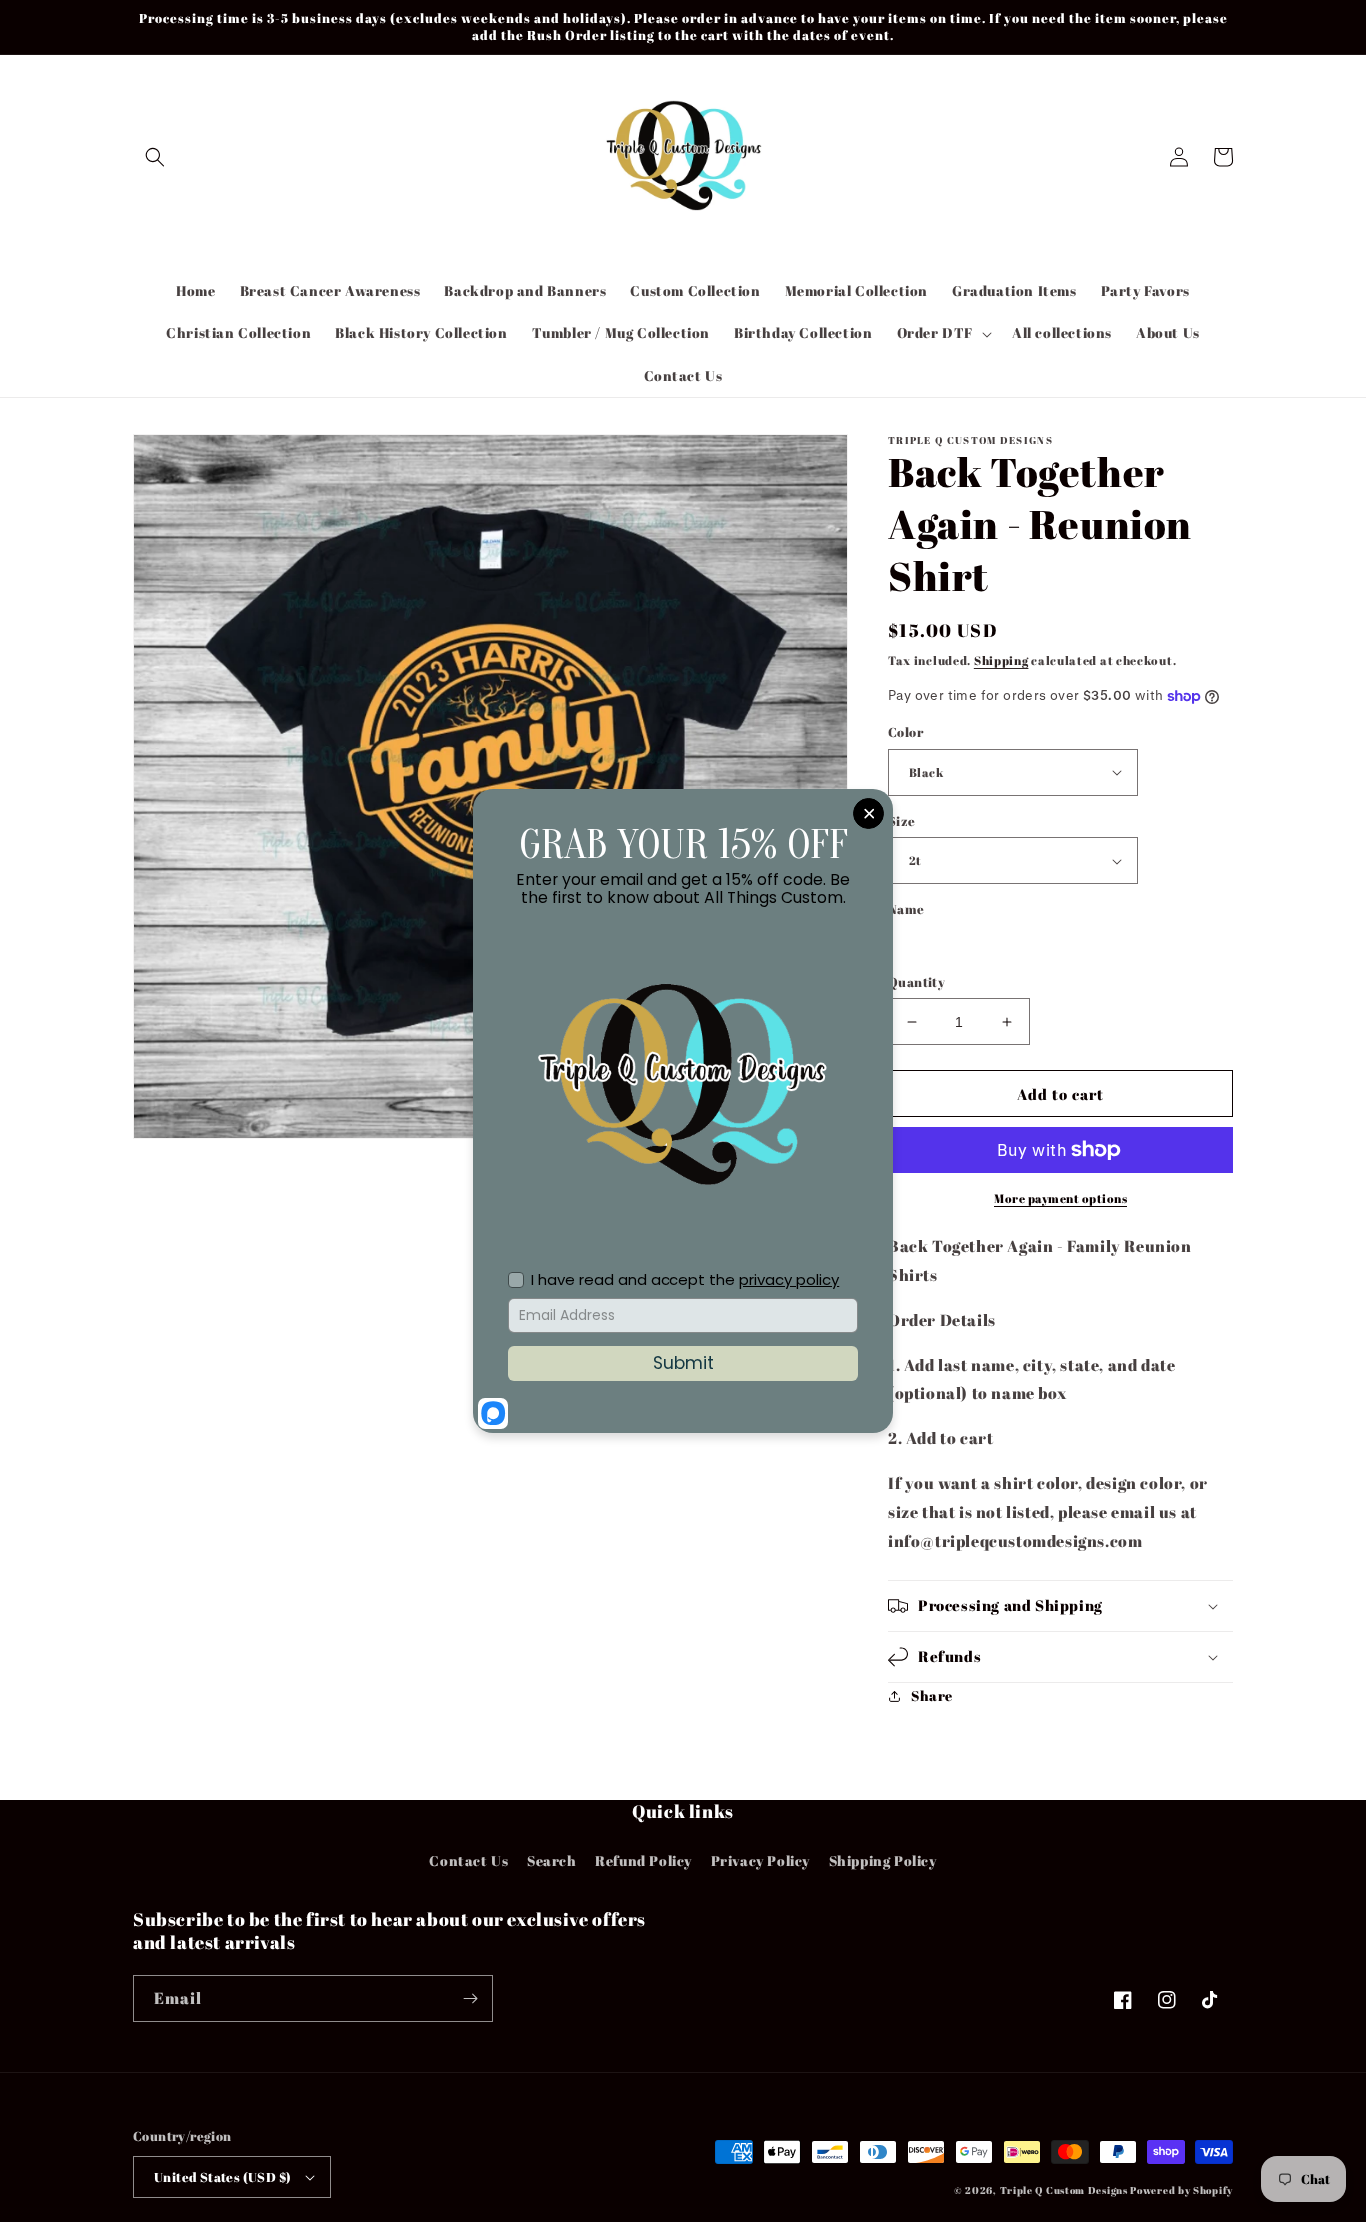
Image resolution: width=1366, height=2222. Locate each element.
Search (552, 1860)
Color (905, 732)
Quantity (916, 982)
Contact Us (468, 1860)
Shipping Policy (883, 1860)
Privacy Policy (760, 1860)
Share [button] (932, 1695)
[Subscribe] (470, 1998)
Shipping (1001, 660)
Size (902, 821)
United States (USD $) (222, 2177)
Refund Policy (643, 1860)
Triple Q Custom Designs (1064, 2190)
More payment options (1060, 1198)
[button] (155, 157)
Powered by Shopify (1181, 2190)
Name (906, 909)
